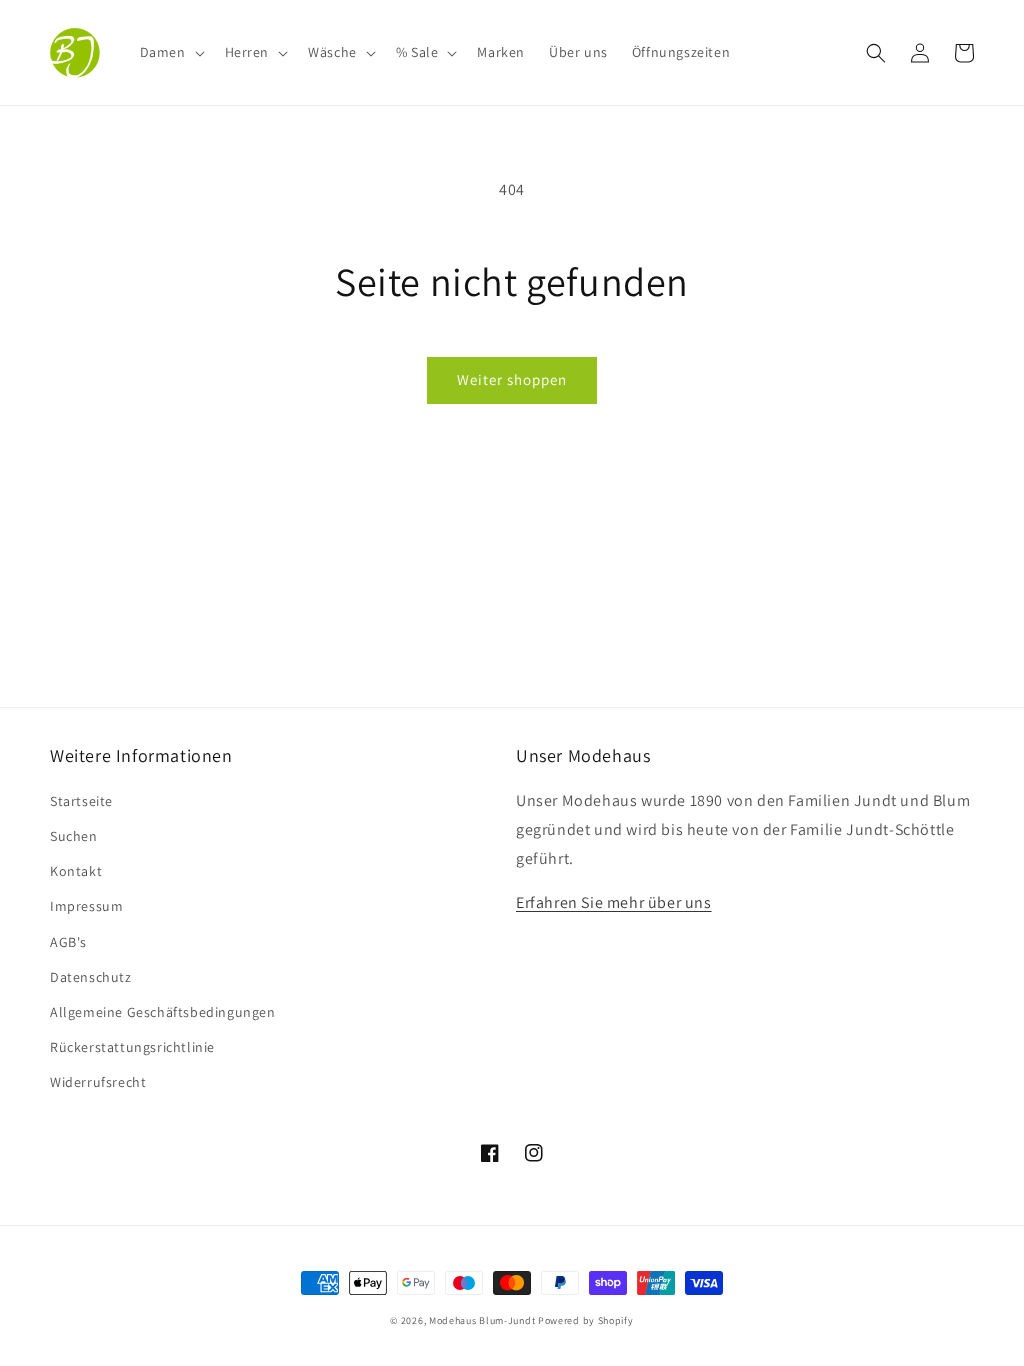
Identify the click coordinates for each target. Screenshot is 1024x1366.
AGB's (68, 942)
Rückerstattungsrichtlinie (132, 1047)
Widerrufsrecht (98, 1082)
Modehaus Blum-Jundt (482, 1320)
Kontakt (76, 871)
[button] (170, 52)
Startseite (81, 801)
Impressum (86, 906)
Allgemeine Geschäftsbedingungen (163, 1012)
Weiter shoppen (512, 379)
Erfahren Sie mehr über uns (614, 902)
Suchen (74, 836)
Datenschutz (91, 977)
